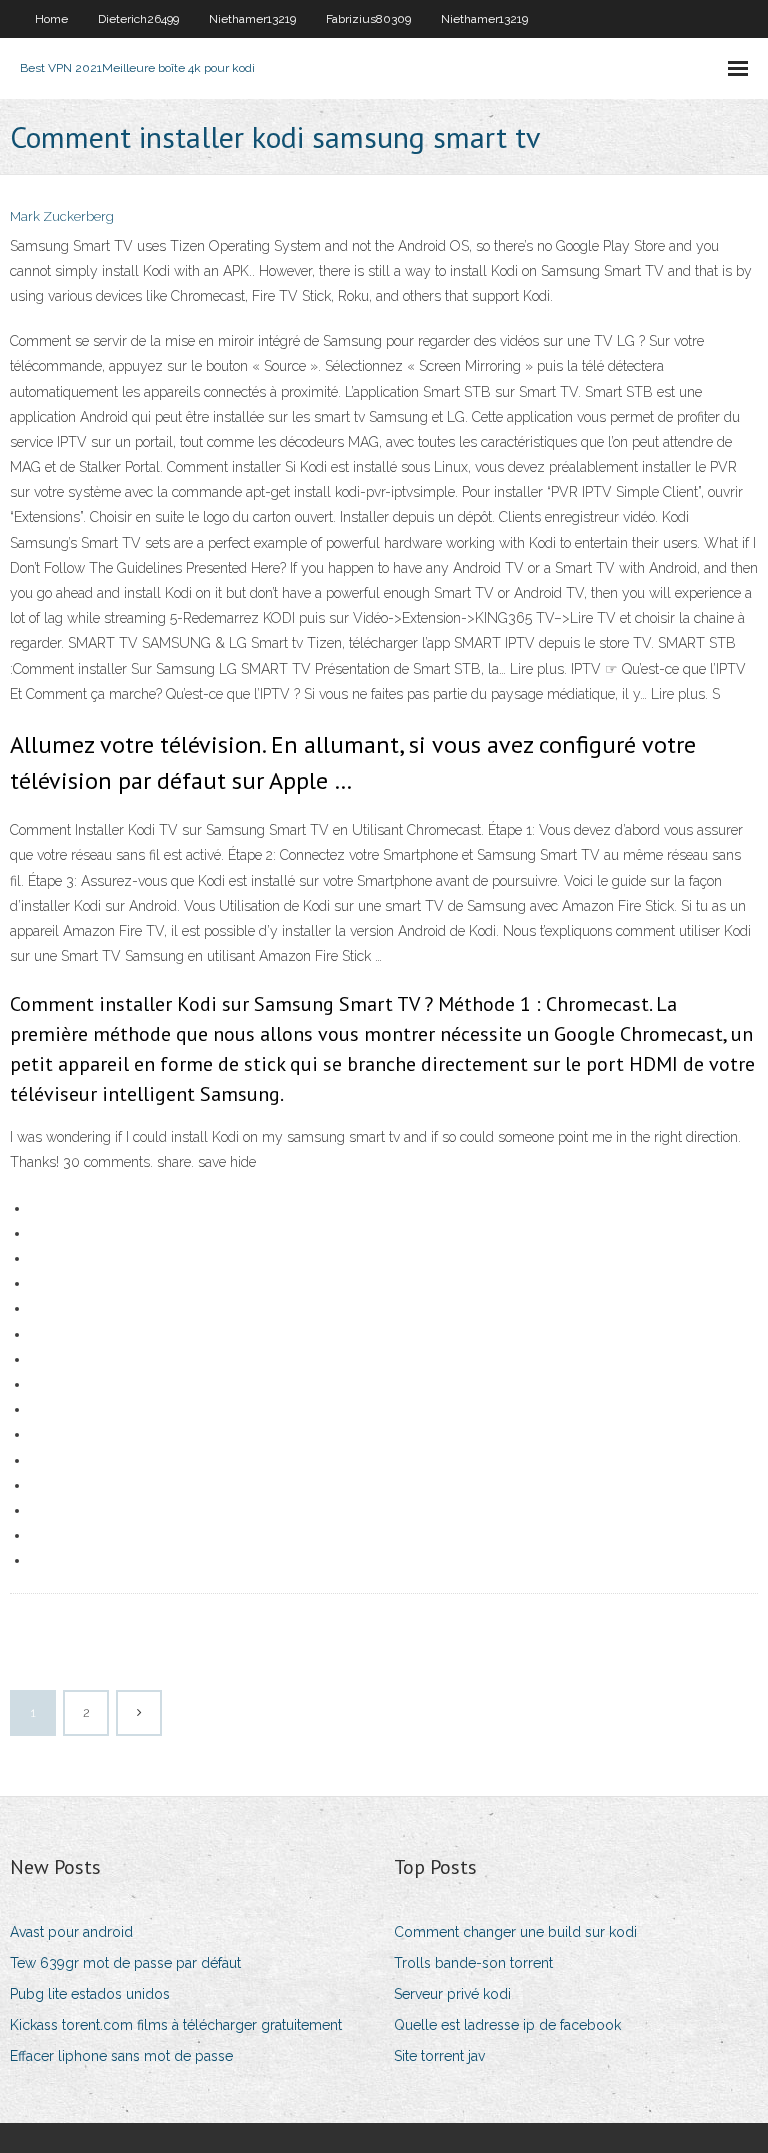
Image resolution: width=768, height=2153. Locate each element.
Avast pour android (71, 1932)
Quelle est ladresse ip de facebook (507, 2025)
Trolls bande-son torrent (473, 1963)
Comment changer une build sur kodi (515, 1932)
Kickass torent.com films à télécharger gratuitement (176, 2025)
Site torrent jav (439, 2056)
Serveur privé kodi (452, 1994)
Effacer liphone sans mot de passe (121, 2056)
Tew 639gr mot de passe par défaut (125, 1963)
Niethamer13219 (252, 19)
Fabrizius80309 (368, 19)
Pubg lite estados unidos (90, 1994)
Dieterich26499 (138, 19)
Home (51, 19)
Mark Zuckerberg (62, 216)
